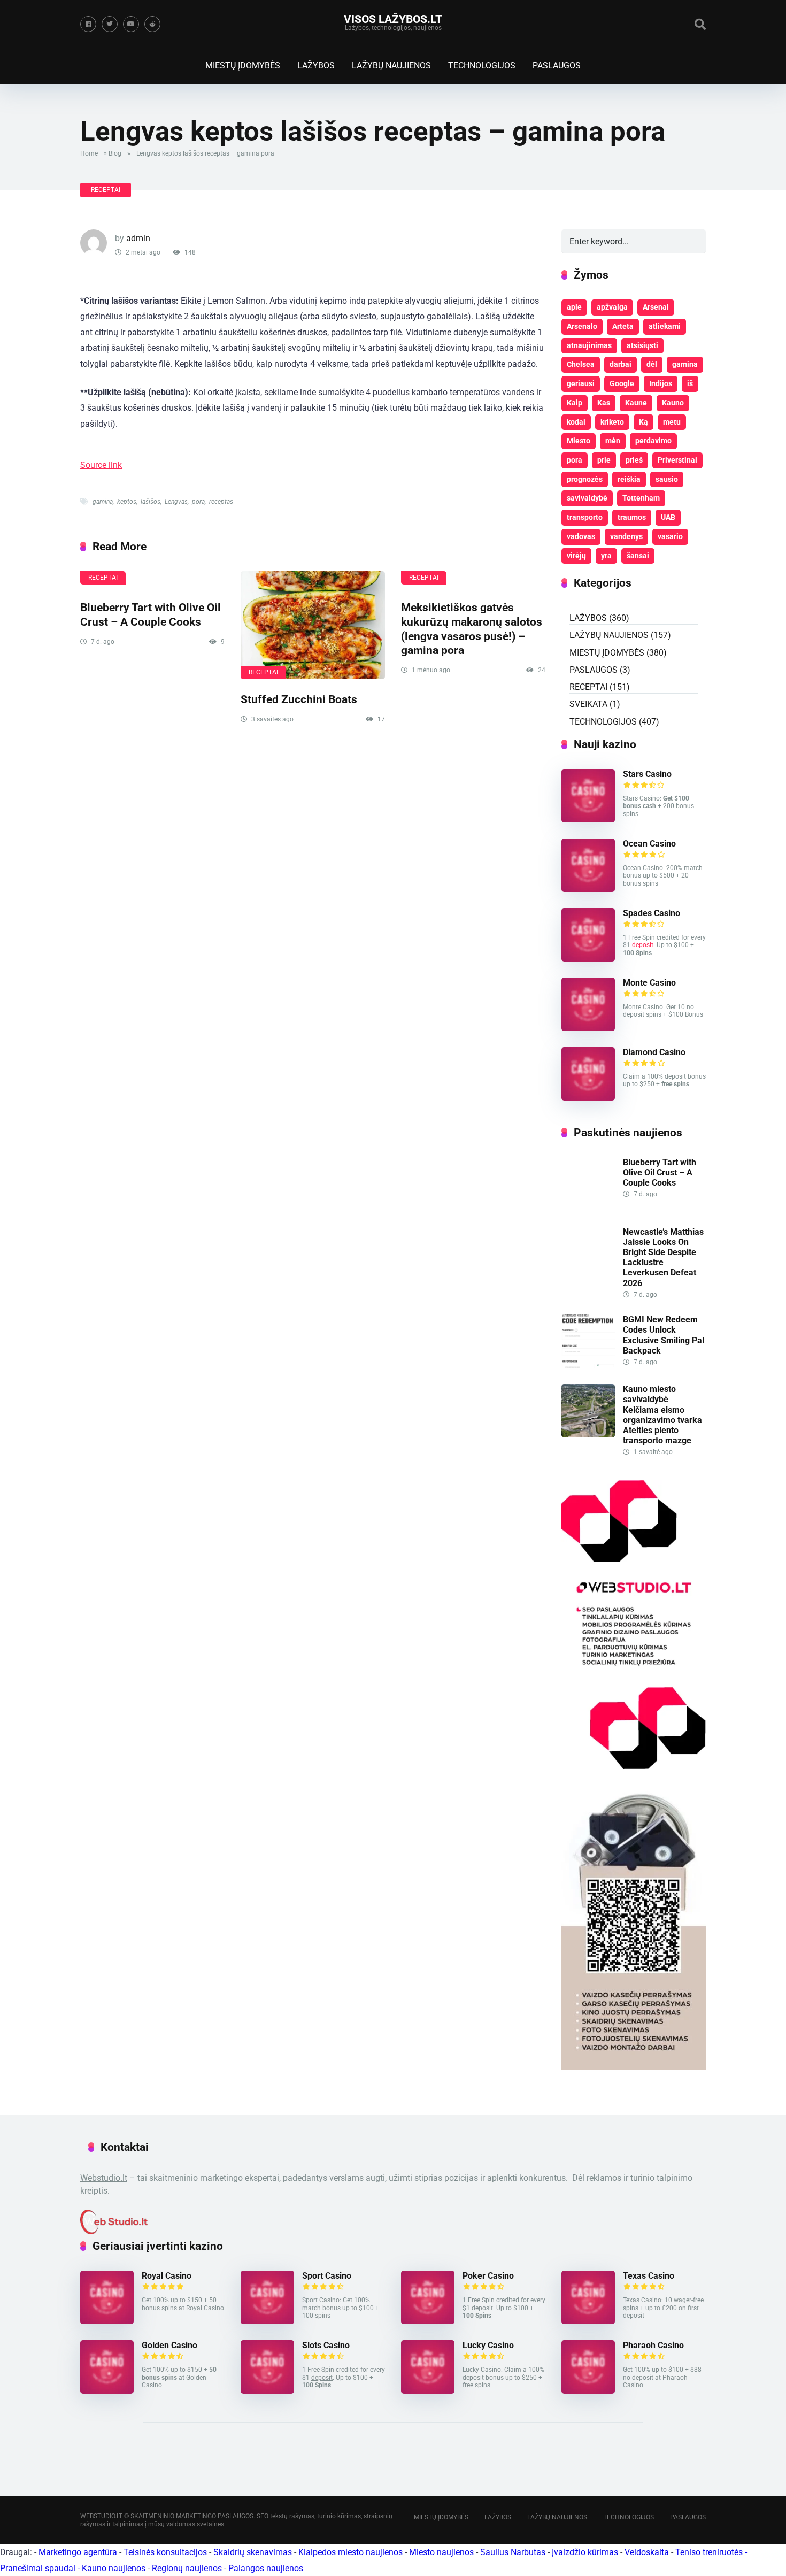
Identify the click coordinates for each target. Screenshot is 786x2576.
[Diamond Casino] (588, 1098)
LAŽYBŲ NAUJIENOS (391, 66)
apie (574, 307)
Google (622, 383)
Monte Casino (649, 983)
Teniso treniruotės (709, 2552)
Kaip (575, 403)
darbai (621, 364)
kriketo (612, 422)
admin (138, 238)
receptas (221, 502)
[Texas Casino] (588, 2321)
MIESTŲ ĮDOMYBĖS (243, 66)
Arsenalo (582, 326)
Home (89, 153)
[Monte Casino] (588, 1028)
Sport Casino (327, 2276)
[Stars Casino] (588, 820)
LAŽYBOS (316, 66)
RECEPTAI (106, 190)
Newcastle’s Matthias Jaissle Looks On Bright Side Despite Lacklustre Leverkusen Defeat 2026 (663, 1258)
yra (606, 556)
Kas (604, 403)
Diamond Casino (654, 1052)
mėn (613, 441)
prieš (634, 460)
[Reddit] (152, 24)
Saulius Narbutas (513, 2552)
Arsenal (656, 307)
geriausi (581, 383)
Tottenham (641, 498)
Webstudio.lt (104, 2178)
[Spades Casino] (588, 959)
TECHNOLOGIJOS (482, 66)
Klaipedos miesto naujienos (350, 2552)
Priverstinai (677, 460)
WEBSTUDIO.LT (101, 2516)
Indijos (661, 383)
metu (672, 422)
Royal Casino (167, 2276)
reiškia (629, 479)
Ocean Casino (649, 844)
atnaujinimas (589, 345)
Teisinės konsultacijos (165, 2552)
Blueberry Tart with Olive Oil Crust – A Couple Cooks (151, 614)
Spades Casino (652, 913)
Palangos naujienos (266, 2568)
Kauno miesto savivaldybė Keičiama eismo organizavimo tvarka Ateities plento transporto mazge (662, 1415)
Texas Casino (649, 2276)
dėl (652, 364)
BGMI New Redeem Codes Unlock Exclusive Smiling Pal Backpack (664, 1335)
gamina (103, 502)
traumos (632, 517)
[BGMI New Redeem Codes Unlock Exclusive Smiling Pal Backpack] (588, 1365)
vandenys (626, 536)
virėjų (576, 556)
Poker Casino (488, 2276)
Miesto (579, 441)
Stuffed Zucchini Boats (299, 699)
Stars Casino (647, 774)
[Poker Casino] (428, 2321)
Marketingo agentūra (78, 2552)
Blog (115, 153)
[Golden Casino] (107, 2391)
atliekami (665, 326)
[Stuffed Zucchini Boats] (313, 625)
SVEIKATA (588, 704)
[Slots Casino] (267, 2391)
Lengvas (176, 502)
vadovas (581, 536)
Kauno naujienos (114, 2568)
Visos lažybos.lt (393, 19)
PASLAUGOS (557, 66)
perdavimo (653, 441)
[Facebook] (88, 24)
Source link (101, 465)
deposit (643, 945)
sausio (667, 479)
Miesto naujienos (441, 2552)
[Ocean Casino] (588, 889)
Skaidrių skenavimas (253, 2552)
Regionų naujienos (187, 2568)
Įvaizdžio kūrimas (585, 2552)
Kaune (636, 403)
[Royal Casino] (107, 2321)
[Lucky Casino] (428, 2391)
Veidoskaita (647, 2552)
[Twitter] (110, 24)
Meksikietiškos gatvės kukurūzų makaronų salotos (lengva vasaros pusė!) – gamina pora (472, 629)
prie (604, 460)
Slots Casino (326, 2345)
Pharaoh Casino (653, 2345)
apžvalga (612, 307)
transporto (585, 517)
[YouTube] (131, 24)
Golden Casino (169, 2345)
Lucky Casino (488, 2345)
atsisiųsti (642, 345)
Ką (644, 422)
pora (198, 502)
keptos (127, 502)
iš (690, 383)
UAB (668, 517)
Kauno (673, 403)
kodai (576, 422)
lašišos (151, 502)
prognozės (585, 479)
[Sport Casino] (267, 2321)
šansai (638, 556)
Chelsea (581, 364)
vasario (670, 536)
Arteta (623, 326)
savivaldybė (587, 498)
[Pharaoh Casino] (588, 2391)
